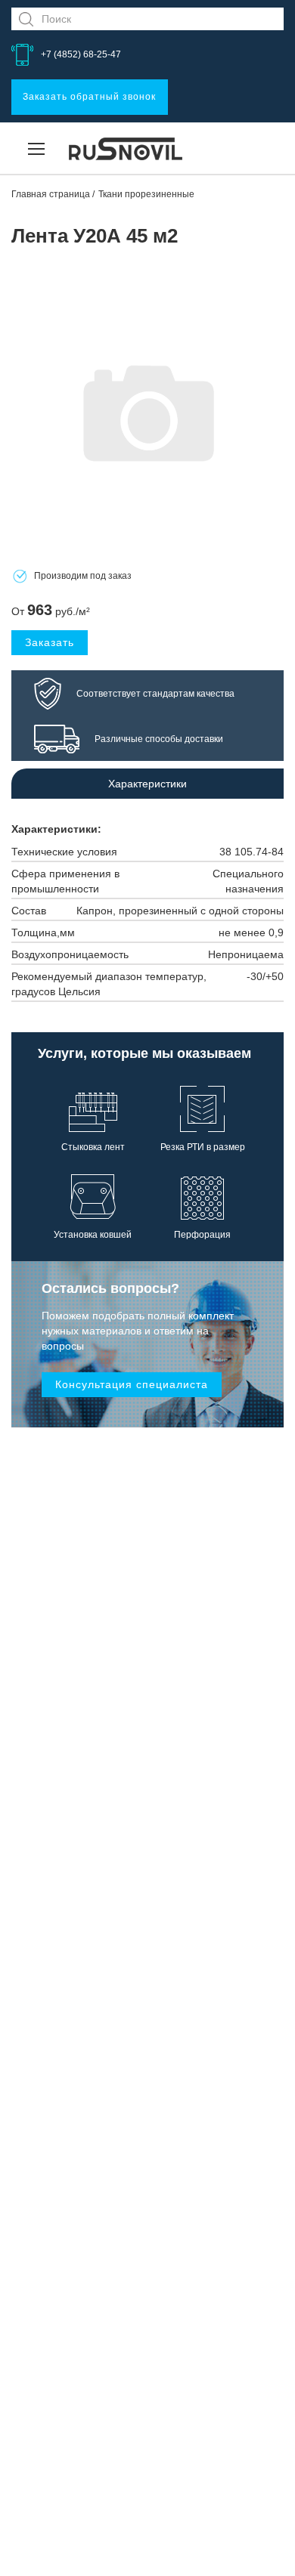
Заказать (50, 642)
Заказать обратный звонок (89, 97)
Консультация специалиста (132, 1384)
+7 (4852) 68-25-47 (81, 54)
